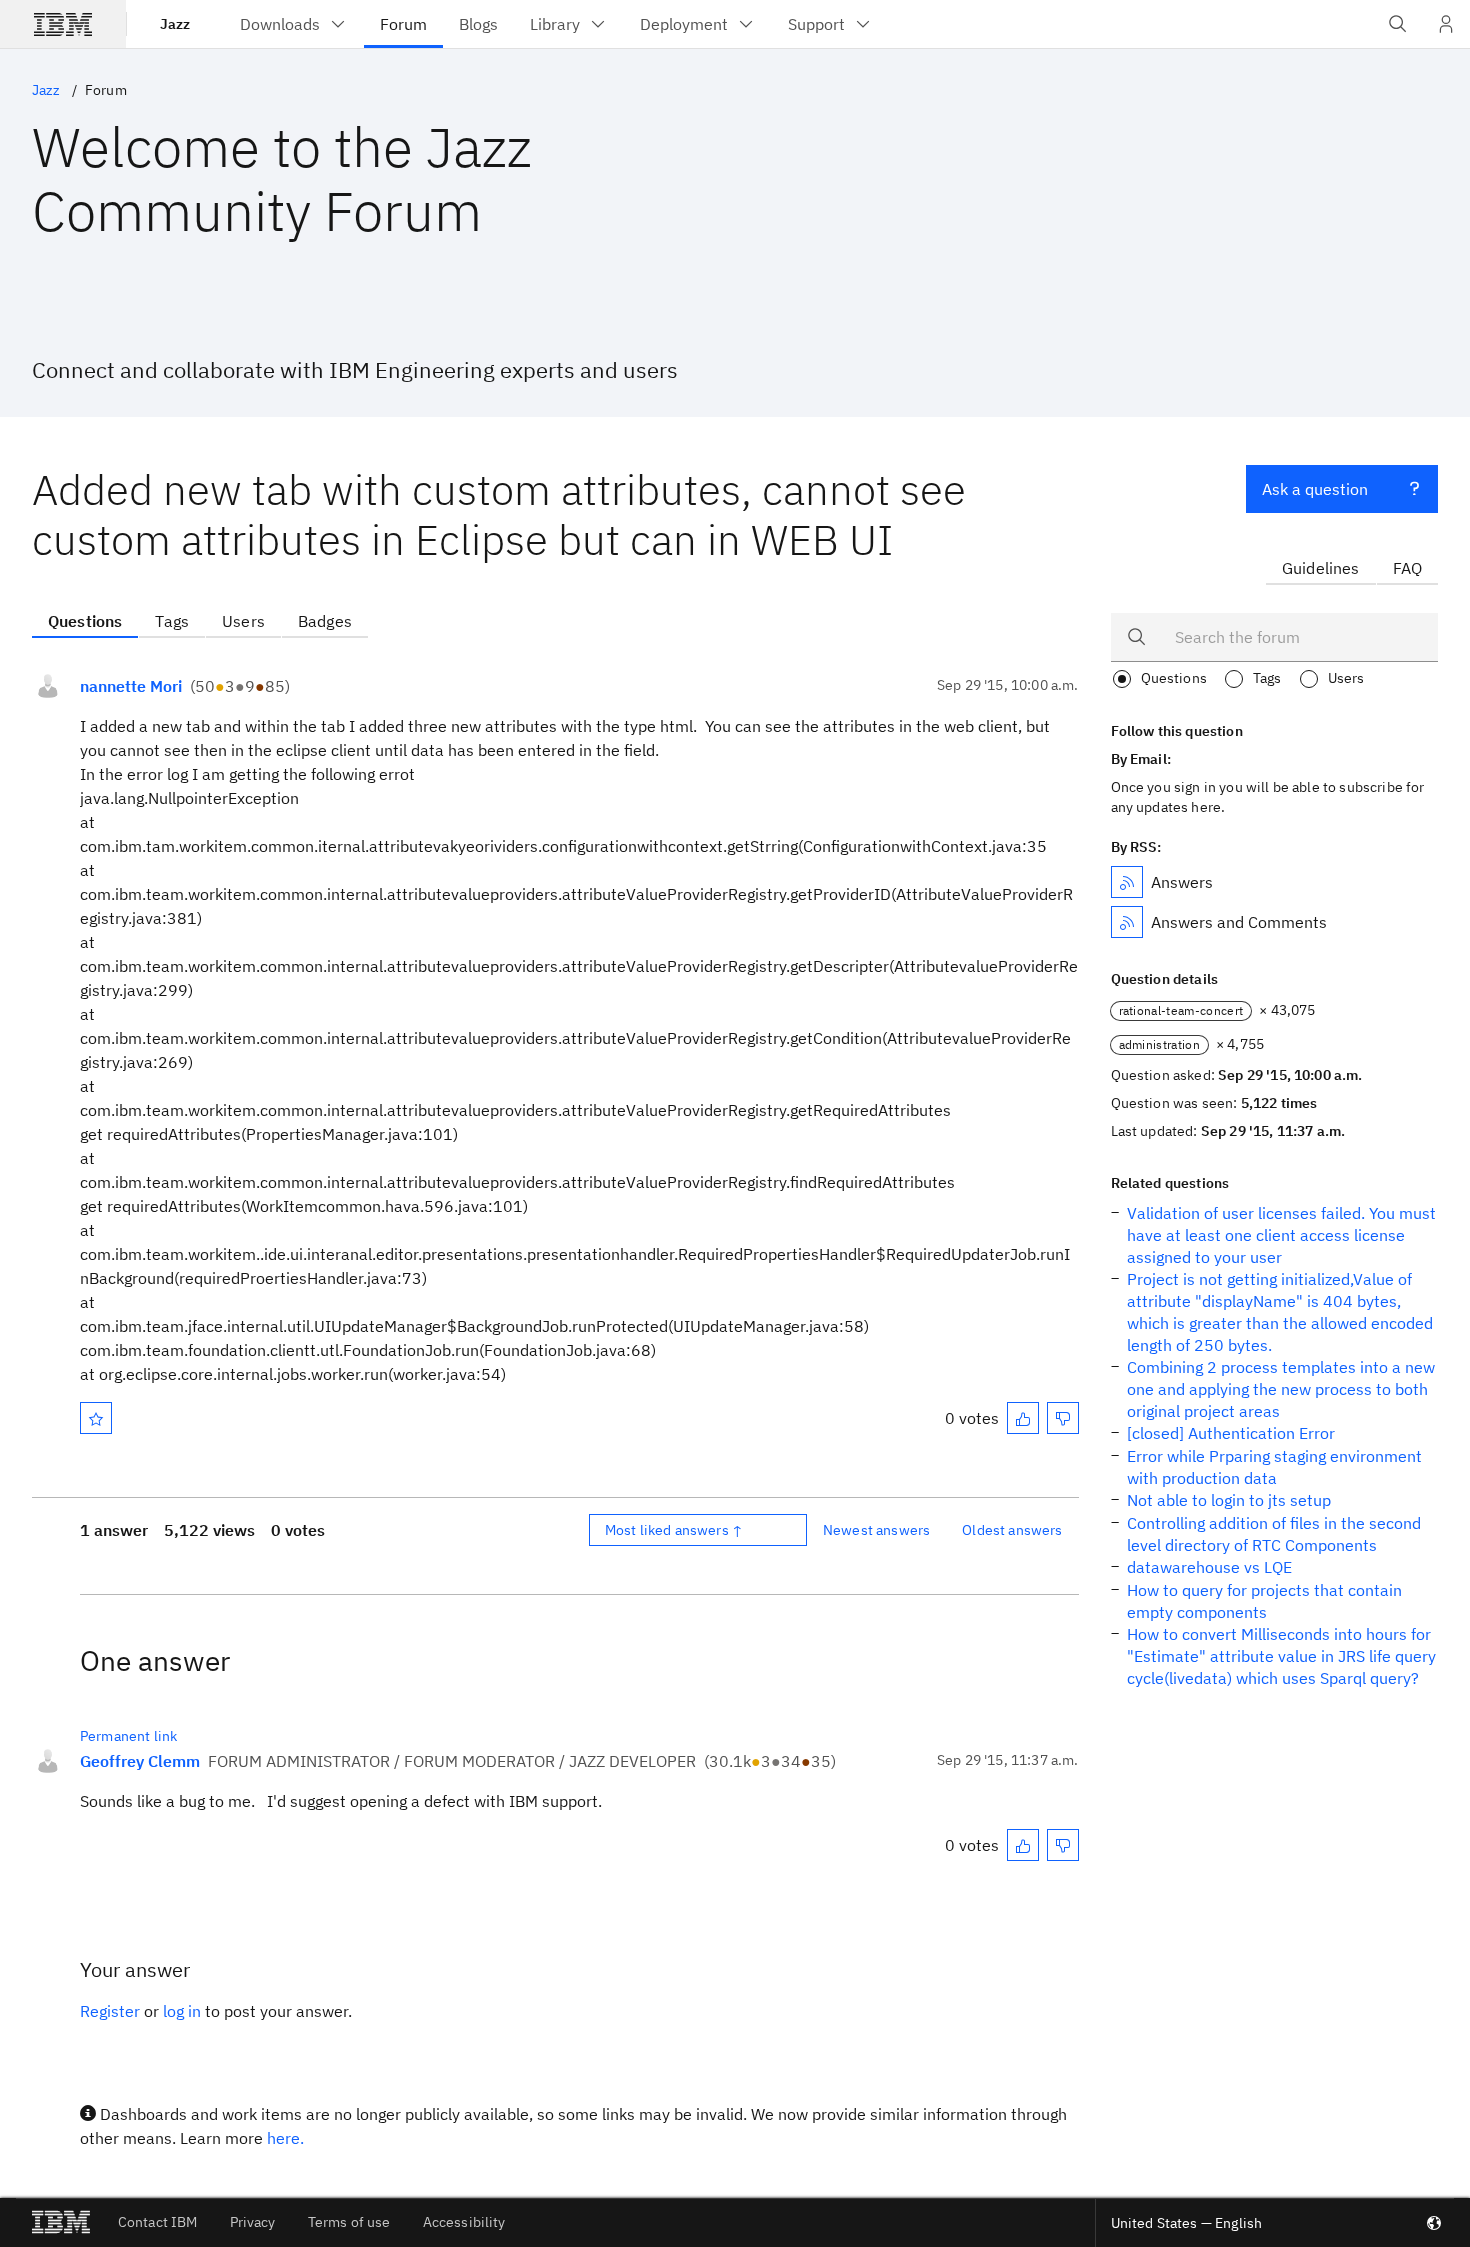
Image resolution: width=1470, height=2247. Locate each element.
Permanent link (128, 1736)
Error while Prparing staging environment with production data (1274, 1467)
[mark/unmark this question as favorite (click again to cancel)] (96, 1418)
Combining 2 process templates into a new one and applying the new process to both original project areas (1281, 1389)
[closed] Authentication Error (1231, 1433)
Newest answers (876, 1530)
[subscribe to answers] (1127, 882)
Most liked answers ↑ (674, 1530)
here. (285, 2138)
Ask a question (1315, 489)
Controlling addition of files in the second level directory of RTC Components (1274, 1534)
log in (182, 2011)
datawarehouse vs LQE (1209, 1567)
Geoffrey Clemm (140, 1761)
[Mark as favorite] (96, 1418)
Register (110, 2011)
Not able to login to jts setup (1229, 1500)
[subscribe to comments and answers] (1127, 922)
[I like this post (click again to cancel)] (1023, 1418)
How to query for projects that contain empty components (1264, 1601)
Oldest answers (1012, 1530)
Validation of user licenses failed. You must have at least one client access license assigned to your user (1281, 1235)
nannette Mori (131, 686)
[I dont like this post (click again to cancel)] (1063, 1418)
